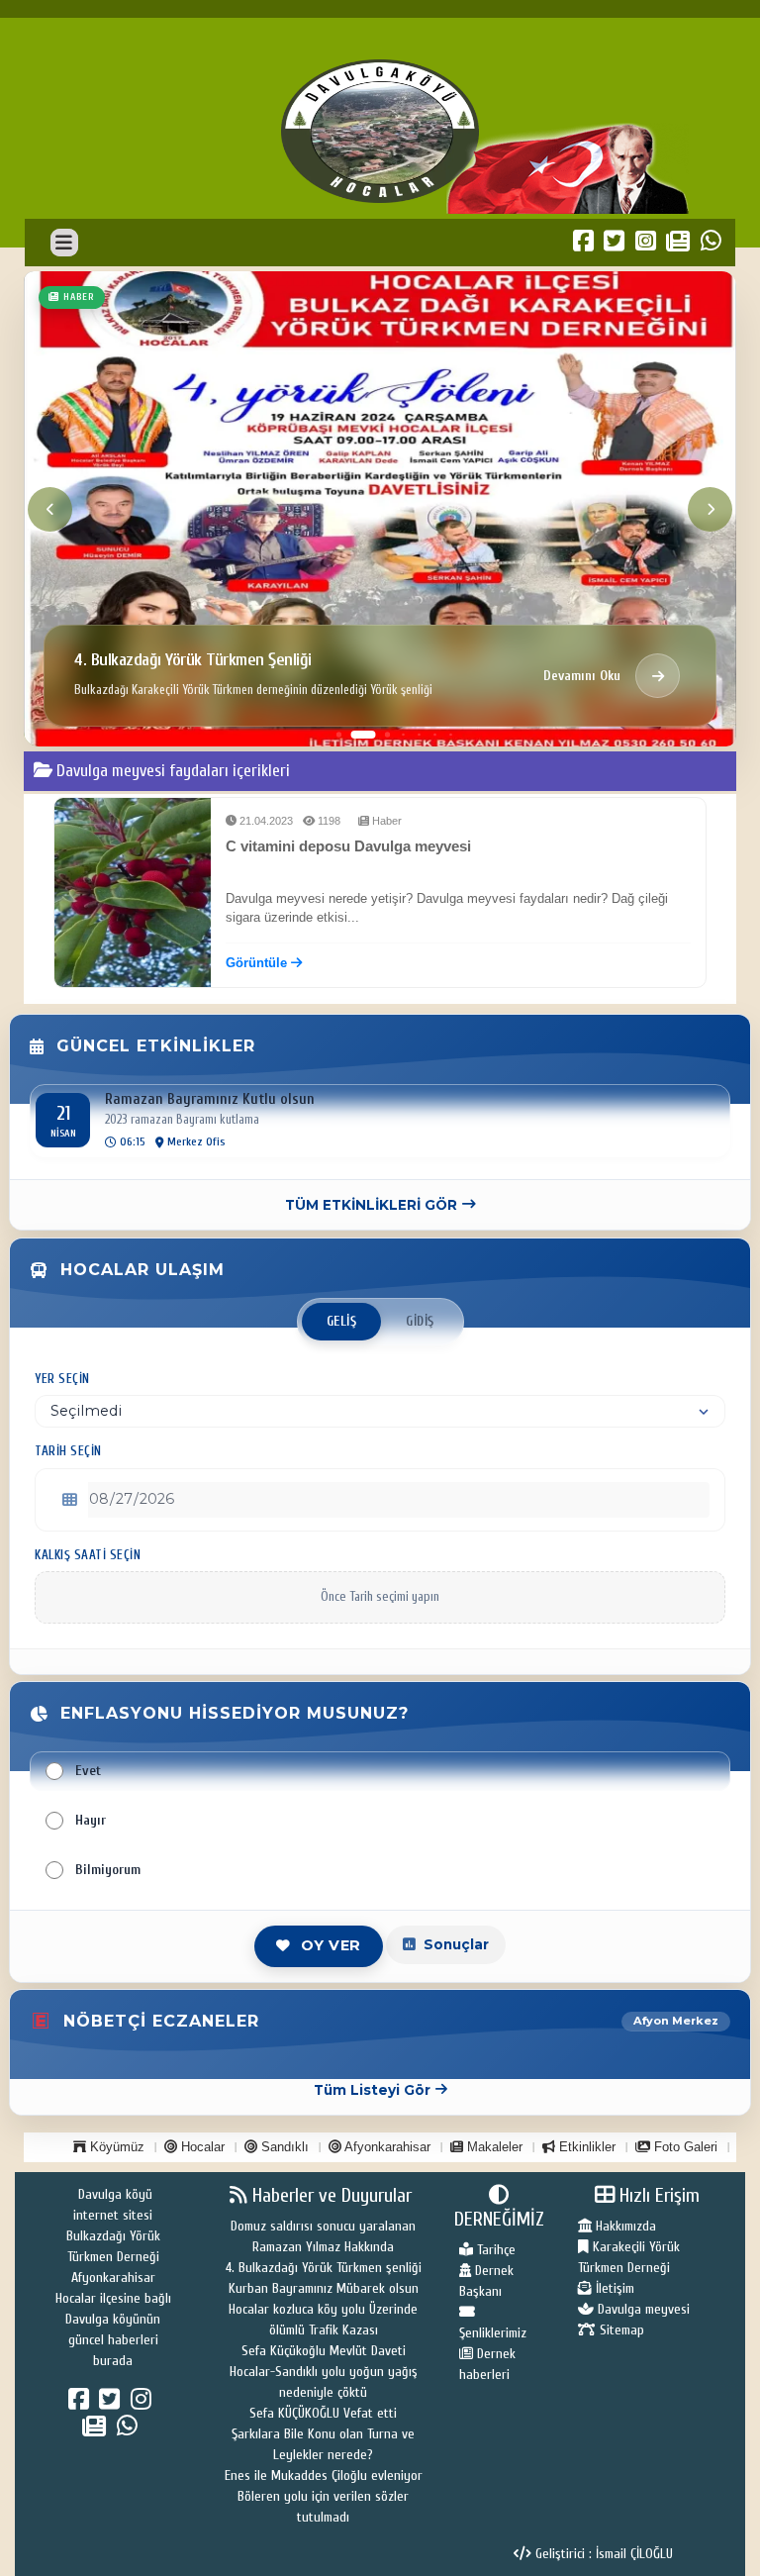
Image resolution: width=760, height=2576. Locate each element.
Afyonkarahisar (386, 2147)
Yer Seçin (62, 1379)
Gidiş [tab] (420, 1322)
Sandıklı (283, 2147)
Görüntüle (258, 963)
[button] (339, 734)
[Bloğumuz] (97, 2430)
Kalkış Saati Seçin (88, 1555)
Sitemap (620, 2330)
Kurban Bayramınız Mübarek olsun (324, 2288)
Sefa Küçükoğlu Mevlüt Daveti (324, 2351)
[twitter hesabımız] (112, 2404)
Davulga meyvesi (642, 2309)
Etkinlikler (585, 2147)
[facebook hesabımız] (82, 2404)
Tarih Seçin (68, 1451)
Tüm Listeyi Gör (372, 2090)
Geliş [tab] (342, 1322)
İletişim (613, 2288)
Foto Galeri (684, 2147)
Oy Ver (331, 1945)
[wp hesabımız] (130, 2430)
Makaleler (493, 2147)
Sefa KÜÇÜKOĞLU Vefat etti (323, 2413)
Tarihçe (494, 2250)
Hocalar (201, 2147)
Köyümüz (115, 2147)
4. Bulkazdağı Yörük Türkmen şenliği (324, 2268)
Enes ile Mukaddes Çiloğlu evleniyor (324, 2476)
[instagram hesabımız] (144, 2404)
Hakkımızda (624, 2226)
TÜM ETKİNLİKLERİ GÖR (371, 1205)
